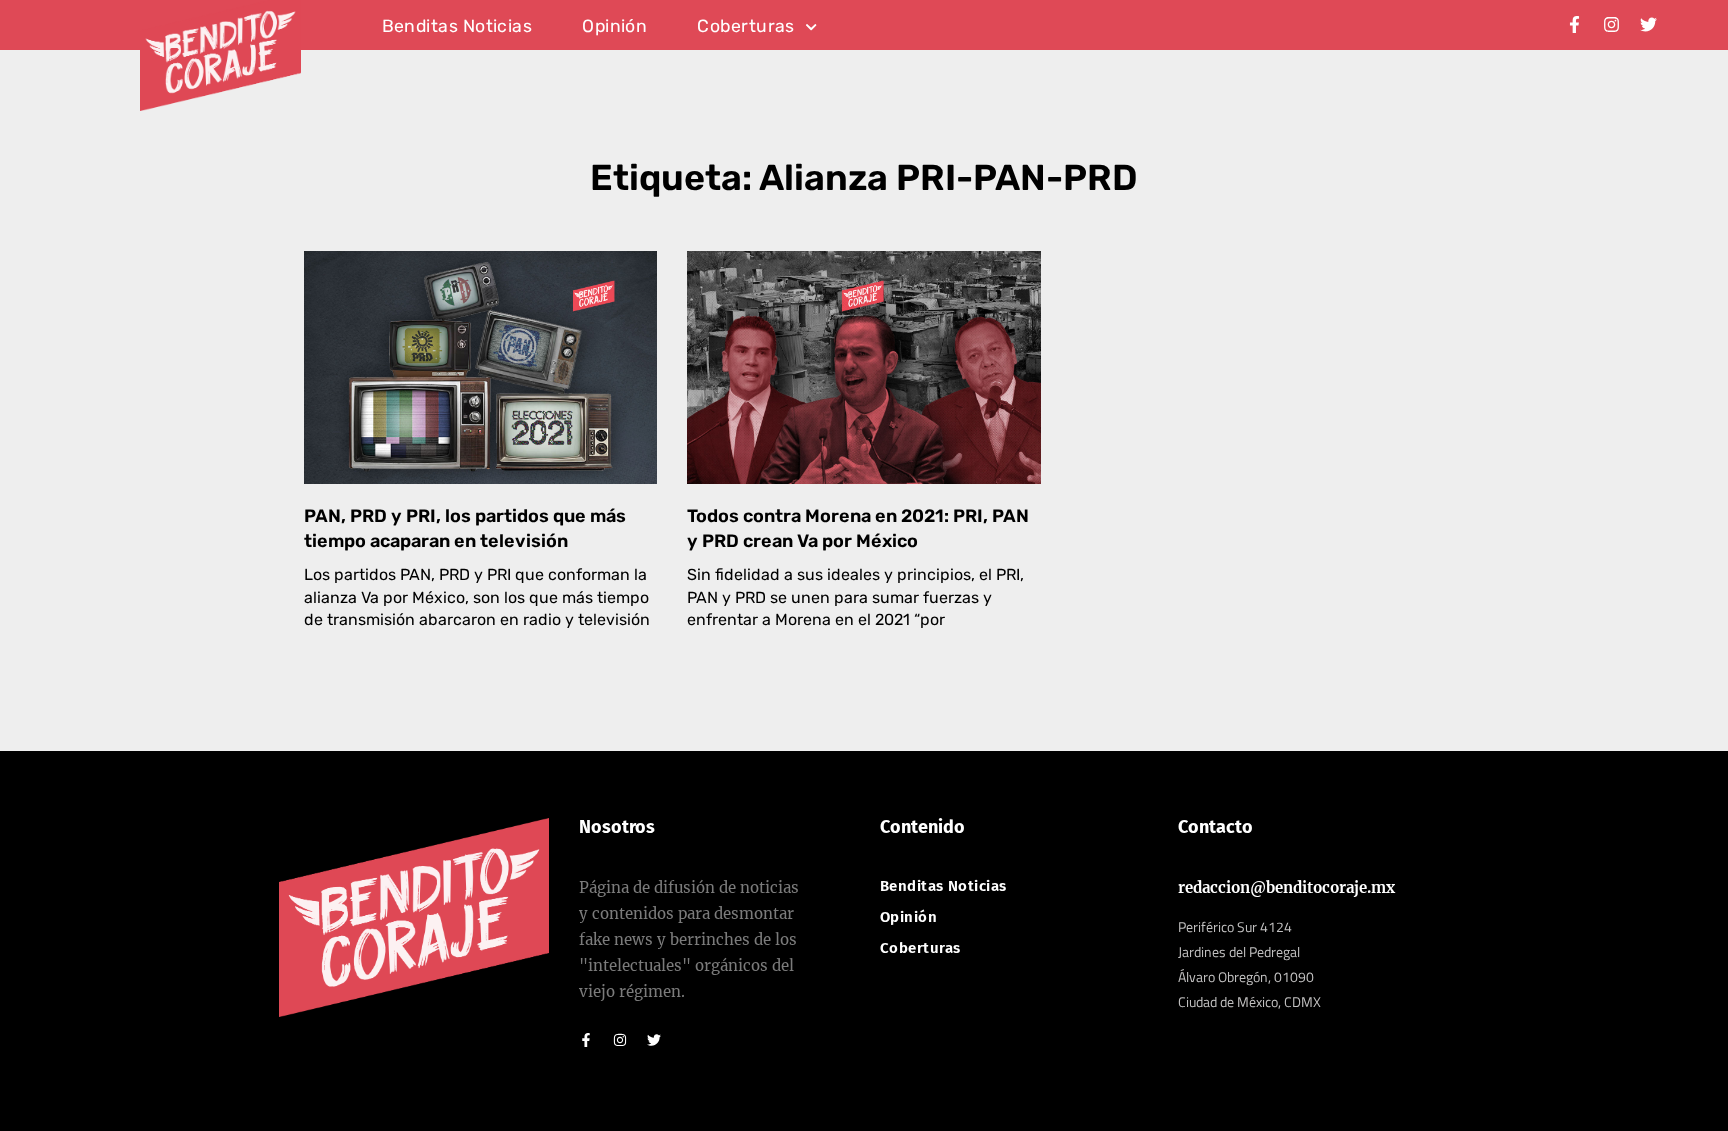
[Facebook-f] (1574, 24)
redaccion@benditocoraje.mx (1286, 887)
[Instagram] (1611, 24)
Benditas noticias (457, 27)
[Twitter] (1648, 24)
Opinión (614, 27)
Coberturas (746, 27)
